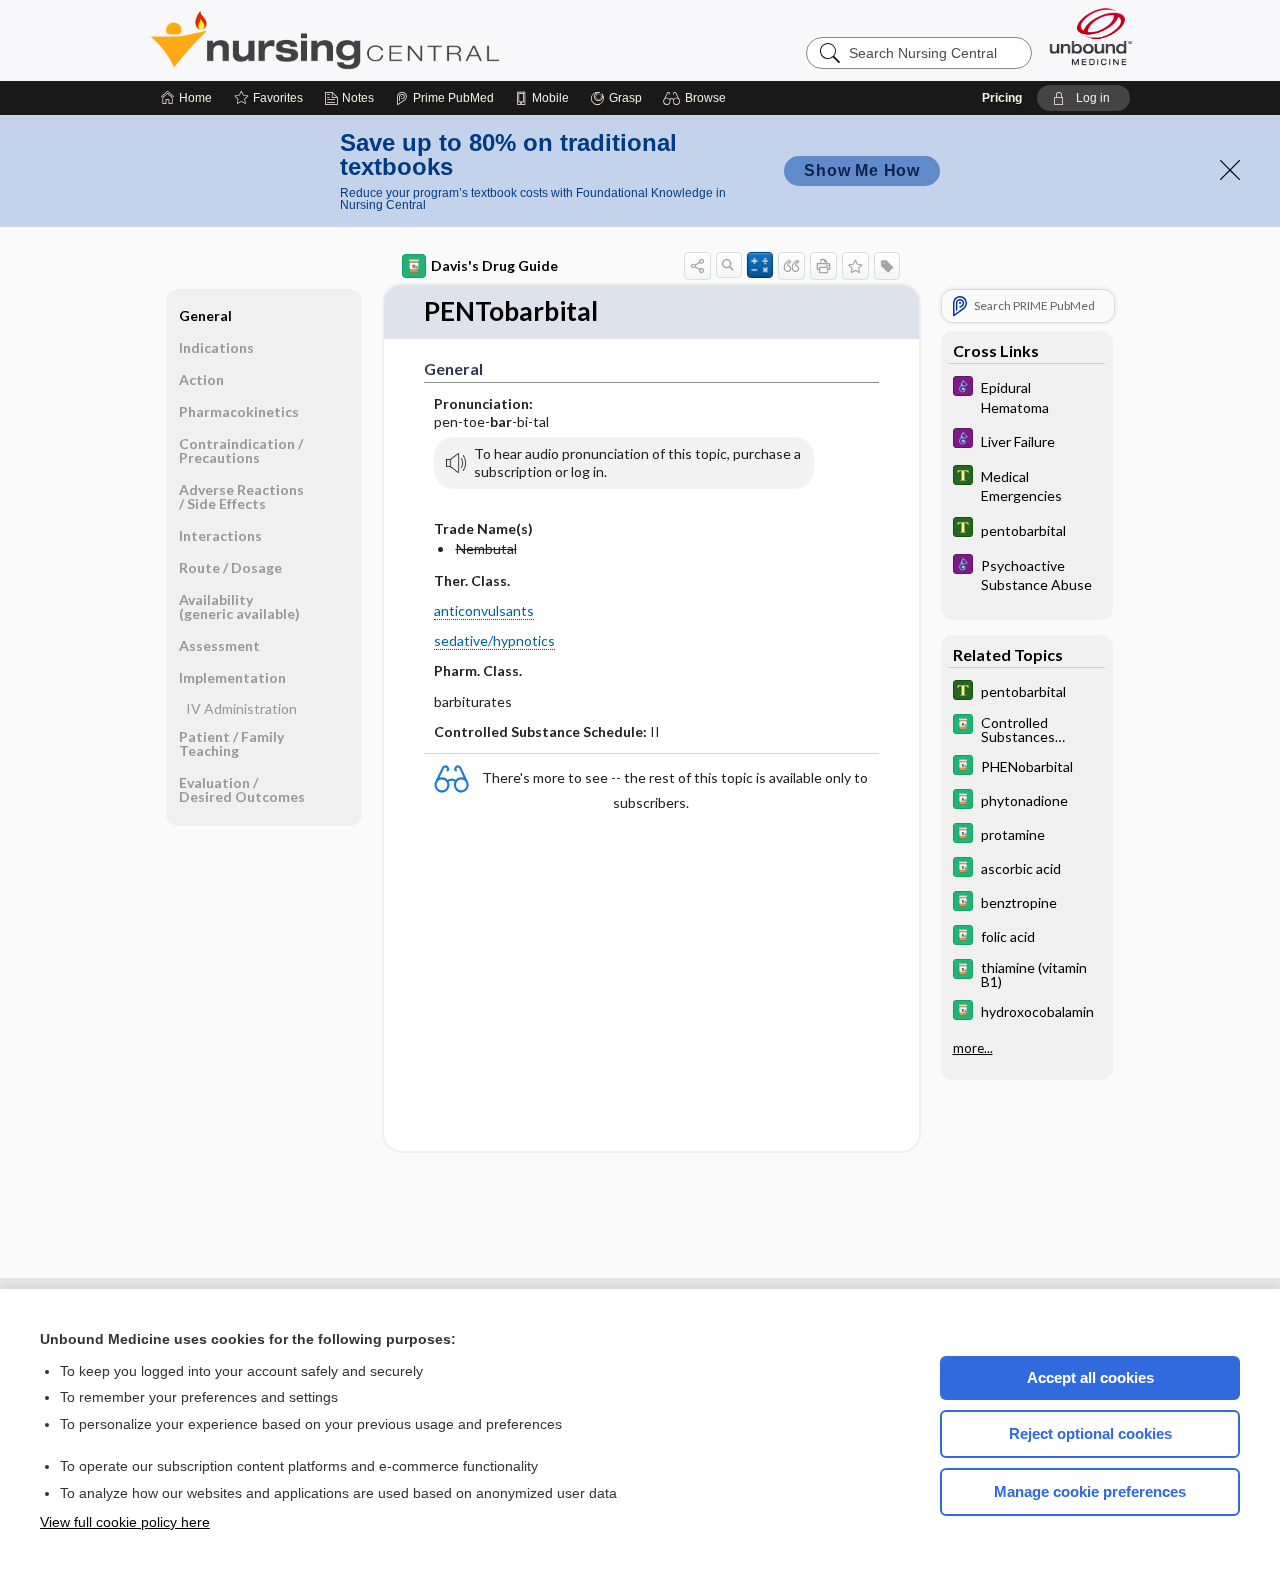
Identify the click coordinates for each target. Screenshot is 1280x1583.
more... (973, 1048)
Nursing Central (400, 40)
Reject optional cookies (1090, 1433)
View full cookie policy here (125, 1522)
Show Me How (862, 170)
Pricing (1002, 98)
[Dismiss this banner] (1230, 170)
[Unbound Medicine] (1091, 36)
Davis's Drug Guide (494, 265)
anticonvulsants (484, 610)
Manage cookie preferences (1090, 1491)
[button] (697, 98)
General (205, 315)
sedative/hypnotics (494, 640)
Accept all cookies (1090, 1377)
